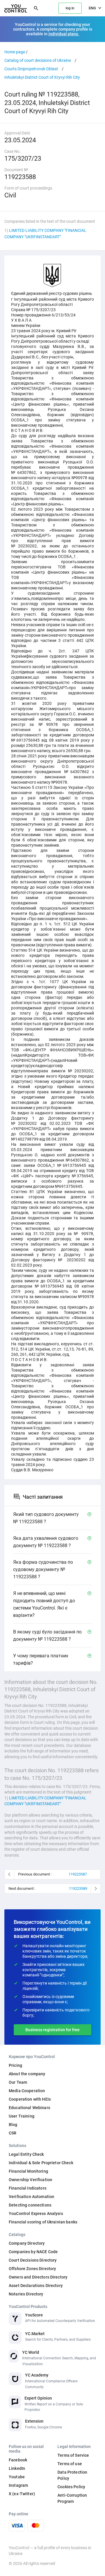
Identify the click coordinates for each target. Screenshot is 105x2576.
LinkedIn (17, 2468)
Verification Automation (32, 2197)
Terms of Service (73, 2455)
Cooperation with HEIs (30, 2099)
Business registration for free (52, 2030)
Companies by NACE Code (33, 2252)
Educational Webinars (29, 2108)
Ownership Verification (30, 2180)
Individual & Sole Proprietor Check (41, 2163)
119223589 (78, 1888)
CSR (13, 2133)
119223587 (78, 1874)
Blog (13, 2125)
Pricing (15, 2065)
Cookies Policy (71, 2487)
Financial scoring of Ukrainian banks (43, 2222)
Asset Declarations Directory (36, 2286)
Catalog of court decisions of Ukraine (38, 60)
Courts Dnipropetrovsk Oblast (31, 69)
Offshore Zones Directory (32, 2269)
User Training (22, 2116)
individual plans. (64, 34)
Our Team (18, 2082)
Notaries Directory (26, 2294)
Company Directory (27, 2243)
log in (70, 8)
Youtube (17, 2477)
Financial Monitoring (28, 2171)
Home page (15, 52)
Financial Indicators (28, 2188)
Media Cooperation (27, 2091)
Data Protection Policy (72, 2475)
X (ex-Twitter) (22, 2494)
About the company (27, 2074)
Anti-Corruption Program (72, 2498)
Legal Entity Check (26, 2154)
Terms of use (70, 2464)
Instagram (18, 2485)
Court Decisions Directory (33, 2260)
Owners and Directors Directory (38, 2277)
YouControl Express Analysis (36, 2213)
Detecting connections (30, 2205)
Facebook (18, 2460)
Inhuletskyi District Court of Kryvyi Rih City (42, 77)
